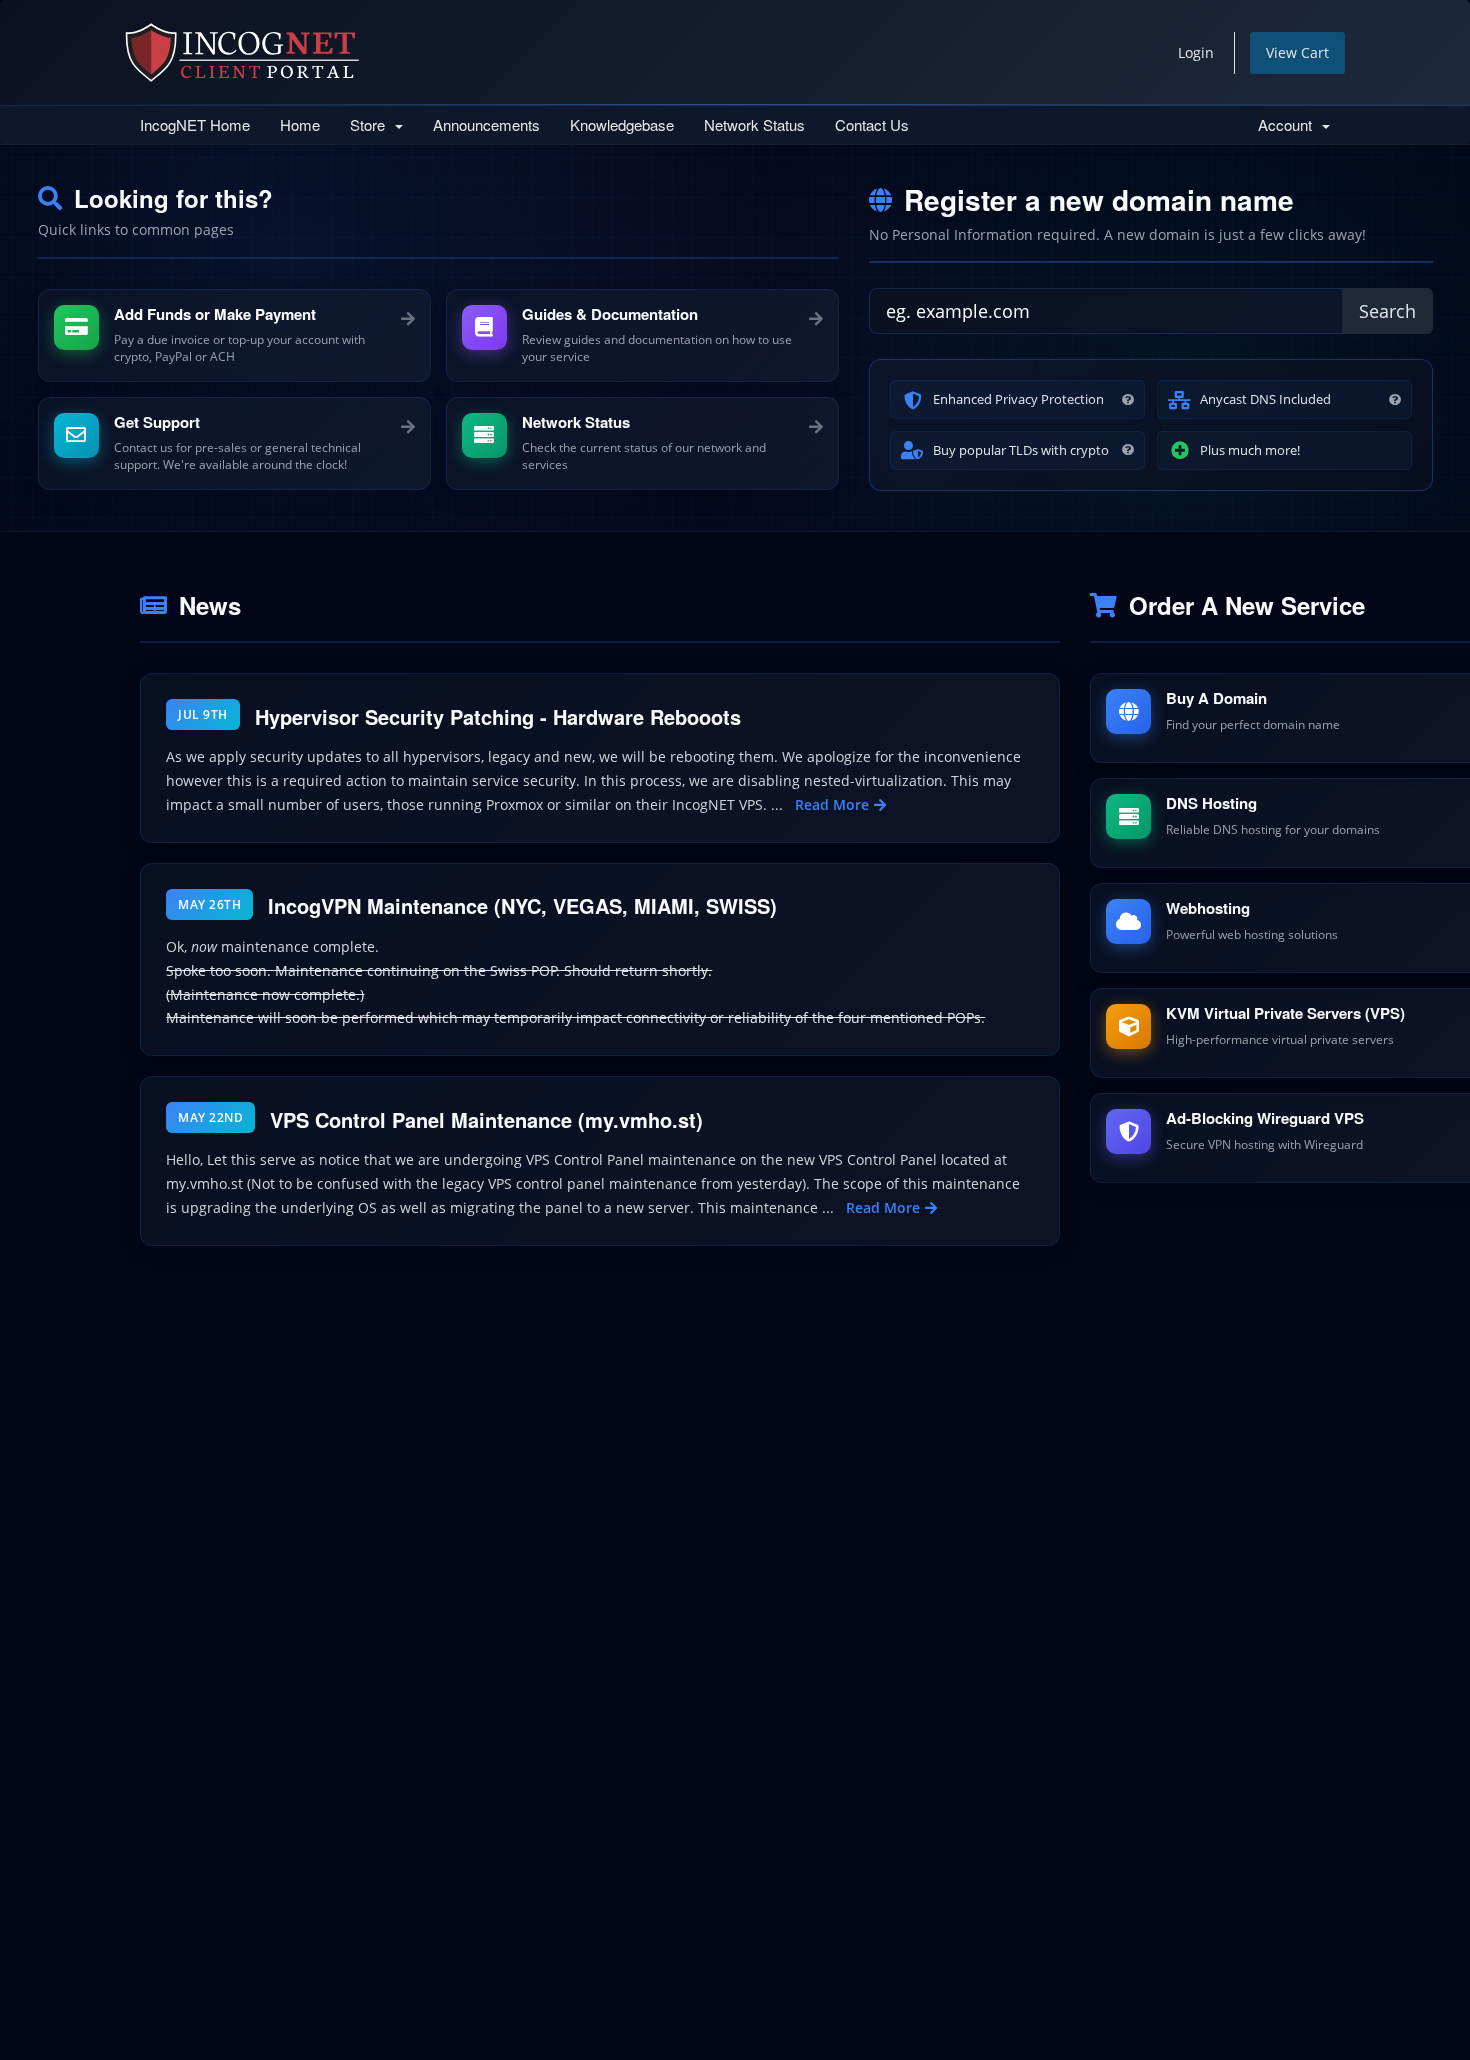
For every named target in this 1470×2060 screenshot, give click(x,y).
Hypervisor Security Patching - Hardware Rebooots (498, 716)
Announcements (486, 124)
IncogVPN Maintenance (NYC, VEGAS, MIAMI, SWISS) (522, 905)
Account (1289, 124)
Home (300, 124)
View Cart (1297, 52)
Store (371, 124)
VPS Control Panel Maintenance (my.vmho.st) (486, 1119)
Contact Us (872, 124)
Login (1196, 52)
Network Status (754, 124)
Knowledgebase (622, 124)
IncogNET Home (195, 124)
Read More (832, 804)
